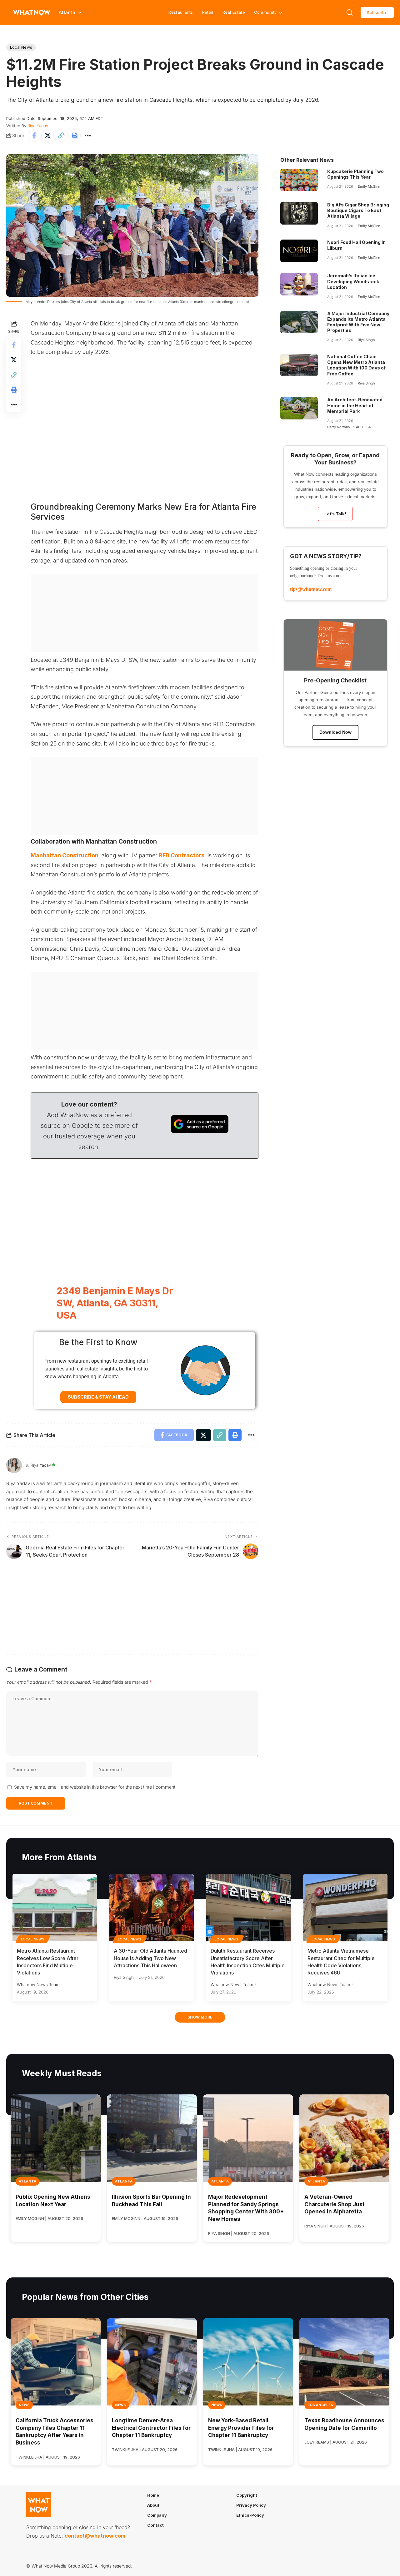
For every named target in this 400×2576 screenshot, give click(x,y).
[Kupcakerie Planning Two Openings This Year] (299, 180)
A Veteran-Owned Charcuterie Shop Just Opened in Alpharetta (335, 2204)
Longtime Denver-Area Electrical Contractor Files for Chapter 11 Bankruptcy (151, 2428)
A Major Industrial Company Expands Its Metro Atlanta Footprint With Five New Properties (358, 322)
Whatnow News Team (38, 1984)
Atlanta (27, 2181)
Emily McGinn (369, 186)
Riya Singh (366, 340)
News (24, 2405)
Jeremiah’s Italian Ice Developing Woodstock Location (353, 281)
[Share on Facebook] (34, 136)
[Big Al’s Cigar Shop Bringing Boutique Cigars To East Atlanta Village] (299, 213)
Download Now (335, 732)
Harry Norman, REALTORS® (349, 427)
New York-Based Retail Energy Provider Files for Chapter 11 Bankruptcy (241, 2428)
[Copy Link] (61, 136)
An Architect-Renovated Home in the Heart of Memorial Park (355, 405)
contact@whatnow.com (95, 2536)
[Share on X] (47, 136)
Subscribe (377, 12)
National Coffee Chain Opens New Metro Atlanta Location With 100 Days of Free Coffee (356, 365)
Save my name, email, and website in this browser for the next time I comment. (95, 1787)
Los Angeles (320, 2405)
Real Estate (234, 12)
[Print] (74, 136)
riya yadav (38, 126)
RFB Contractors (182, 855)
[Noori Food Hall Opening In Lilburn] (299, 251)
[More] (88, 136)
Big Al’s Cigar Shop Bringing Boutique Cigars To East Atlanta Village (358, 210)
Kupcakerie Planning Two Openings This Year (355, 174)
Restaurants (181, 12)
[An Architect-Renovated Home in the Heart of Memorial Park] (299, 408)
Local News (21, 47)
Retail (208, 12)
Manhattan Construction (65, 855)
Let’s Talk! (335, 514)
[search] (350, 12)
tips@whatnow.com (311, 589)
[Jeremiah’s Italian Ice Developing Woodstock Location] (299, 284)
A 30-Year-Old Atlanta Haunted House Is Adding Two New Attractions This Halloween (150, 1958)
